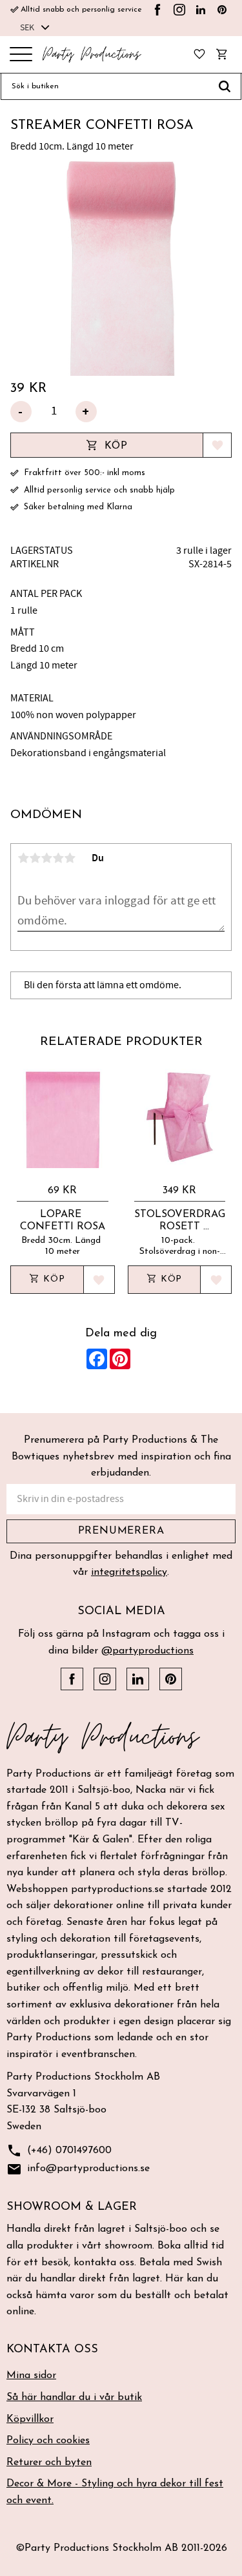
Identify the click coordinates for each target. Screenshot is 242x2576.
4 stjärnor (58, 858)
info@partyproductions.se (78, 2169)
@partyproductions (147, 1651)
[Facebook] (157, 10)
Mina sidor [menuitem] (31, 2376)
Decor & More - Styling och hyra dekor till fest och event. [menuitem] (115, 2492)
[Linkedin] (201, 10)
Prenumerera (121, 1531)
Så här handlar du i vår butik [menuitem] (74, 2397)
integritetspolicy (129, 1572)
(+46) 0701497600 (59, 2151)
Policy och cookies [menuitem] (48, 2441)
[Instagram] (179, 10)
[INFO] (47, 1280)
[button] (21, 55)
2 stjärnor (35, 858)
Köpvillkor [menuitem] (30, 2419)
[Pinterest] (222, 10)
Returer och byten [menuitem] (49, 2463)
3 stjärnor (46, 858)
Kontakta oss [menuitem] (52, 2350)
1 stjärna (23, 858)
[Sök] (225, 86)
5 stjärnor (70, 858)
